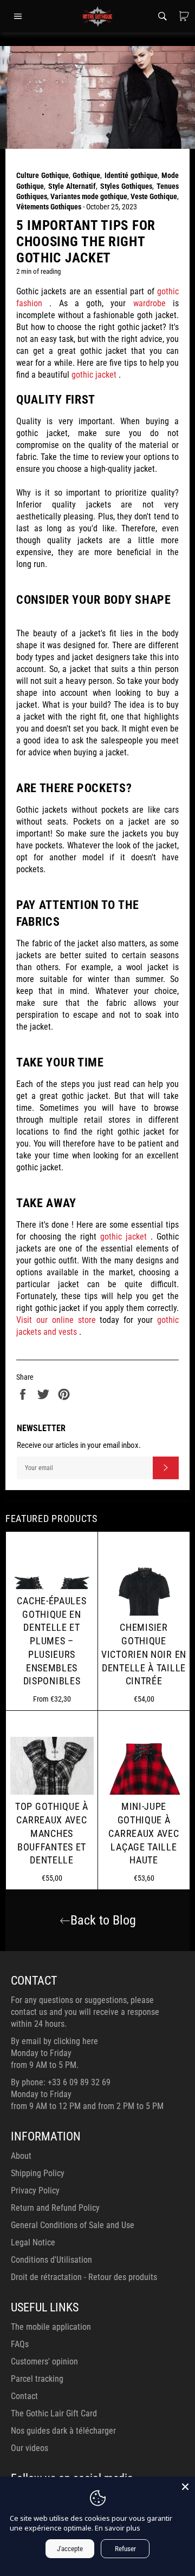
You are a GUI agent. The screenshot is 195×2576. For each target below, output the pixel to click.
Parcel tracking (37, 2379)
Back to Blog (103, 1920)
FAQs (20, 2344)
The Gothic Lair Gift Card (54, 2413)
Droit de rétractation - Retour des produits (84, 2277)
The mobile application (51, 2327)
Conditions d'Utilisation (51, 2260)
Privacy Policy (35, 2190)
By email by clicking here (54, 2041)
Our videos (30, 2448)
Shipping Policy (38, 2173)
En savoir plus (118, 2528)
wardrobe (149, 303)
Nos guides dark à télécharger (63, 2431)
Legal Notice (33, 2242)
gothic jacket (94, 375)
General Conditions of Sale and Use (73, 2225)
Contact (24, 2396)
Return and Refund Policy (55, 2208)
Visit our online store (56, 1320)
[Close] (185, 2487)
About (21, 2156)
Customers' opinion (44, 2361)
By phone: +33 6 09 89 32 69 (61, 2082)
